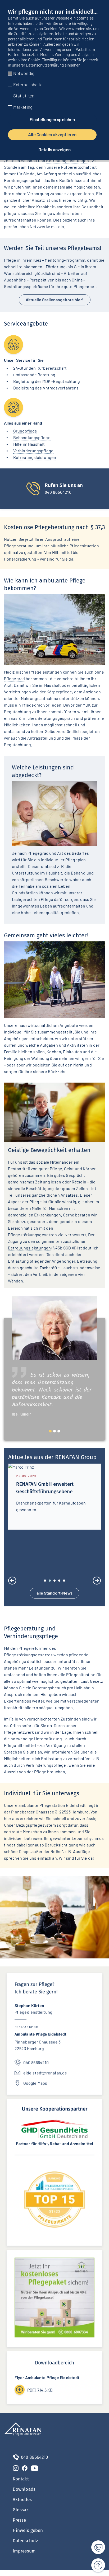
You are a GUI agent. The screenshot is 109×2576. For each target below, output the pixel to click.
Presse (19, 2526)
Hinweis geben (28, 2536)
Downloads (24, 2495)
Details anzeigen (54, 150)
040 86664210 (36, 2068)
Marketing (23, 107)
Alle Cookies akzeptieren (52, 134)
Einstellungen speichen (52, 119)
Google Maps (35, 2089)
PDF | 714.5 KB (40, 2395)
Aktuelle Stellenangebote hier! (55, 300)
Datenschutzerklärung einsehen (53, 65)
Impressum (24, 2557)
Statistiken (24, 96)
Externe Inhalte (28, 84)
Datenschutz (25, 2547)
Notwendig (24, 73)
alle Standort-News (55, 1598)
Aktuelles (22, 2505)
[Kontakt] (95, 2547)
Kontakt (21, 2485)
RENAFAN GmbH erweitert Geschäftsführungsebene (45, 1488)
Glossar (21, 2516)
